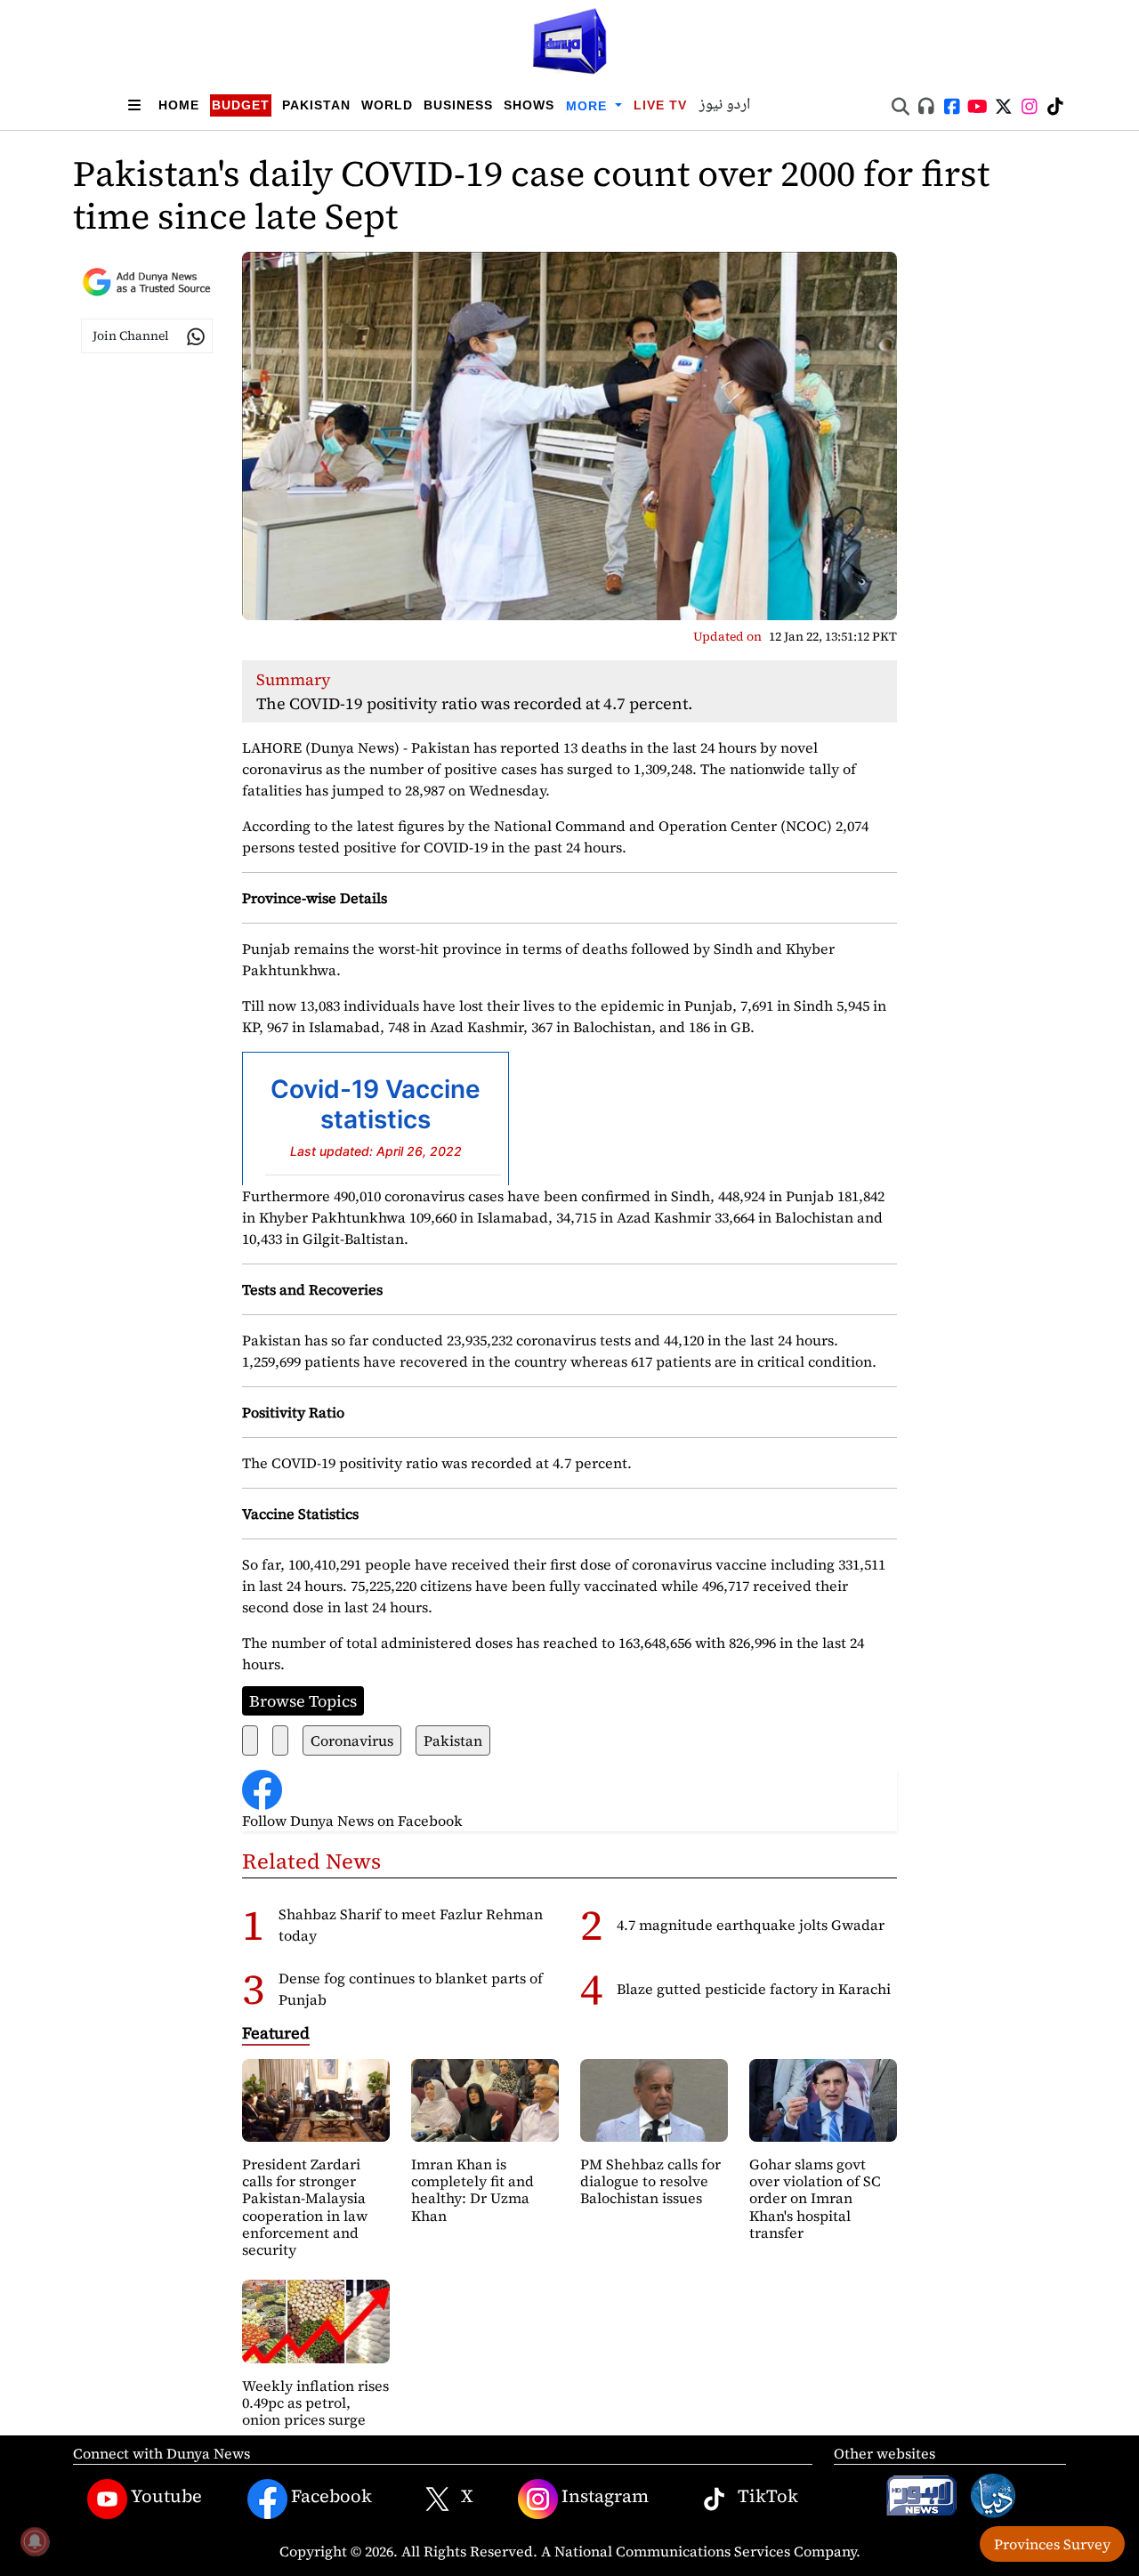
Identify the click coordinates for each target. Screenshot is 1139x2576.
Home (179, 105)
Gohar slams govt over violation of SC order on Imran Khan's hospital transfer (815, 2198)
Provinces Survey (1052, 2544)
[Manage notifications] (35, 2541)
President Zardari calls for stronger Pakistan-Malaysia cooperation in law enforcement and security (305, 2207)
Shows (529, 105)
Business (458, 105)
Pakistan (316, 105)
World (387, 105)
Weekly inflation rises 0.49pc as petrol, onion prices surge (315, 2402)
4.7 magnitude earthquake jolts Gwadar (751, 1925)
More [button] (589, 106)
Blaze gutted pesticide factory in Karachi (754, 1989)
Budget (241, 105)
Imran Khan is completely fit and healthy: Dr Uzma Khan (473, 2190)
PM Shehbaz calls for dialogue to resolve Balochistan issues (650, 2181)
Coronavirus (352, 1740)
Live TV (660, 105)
